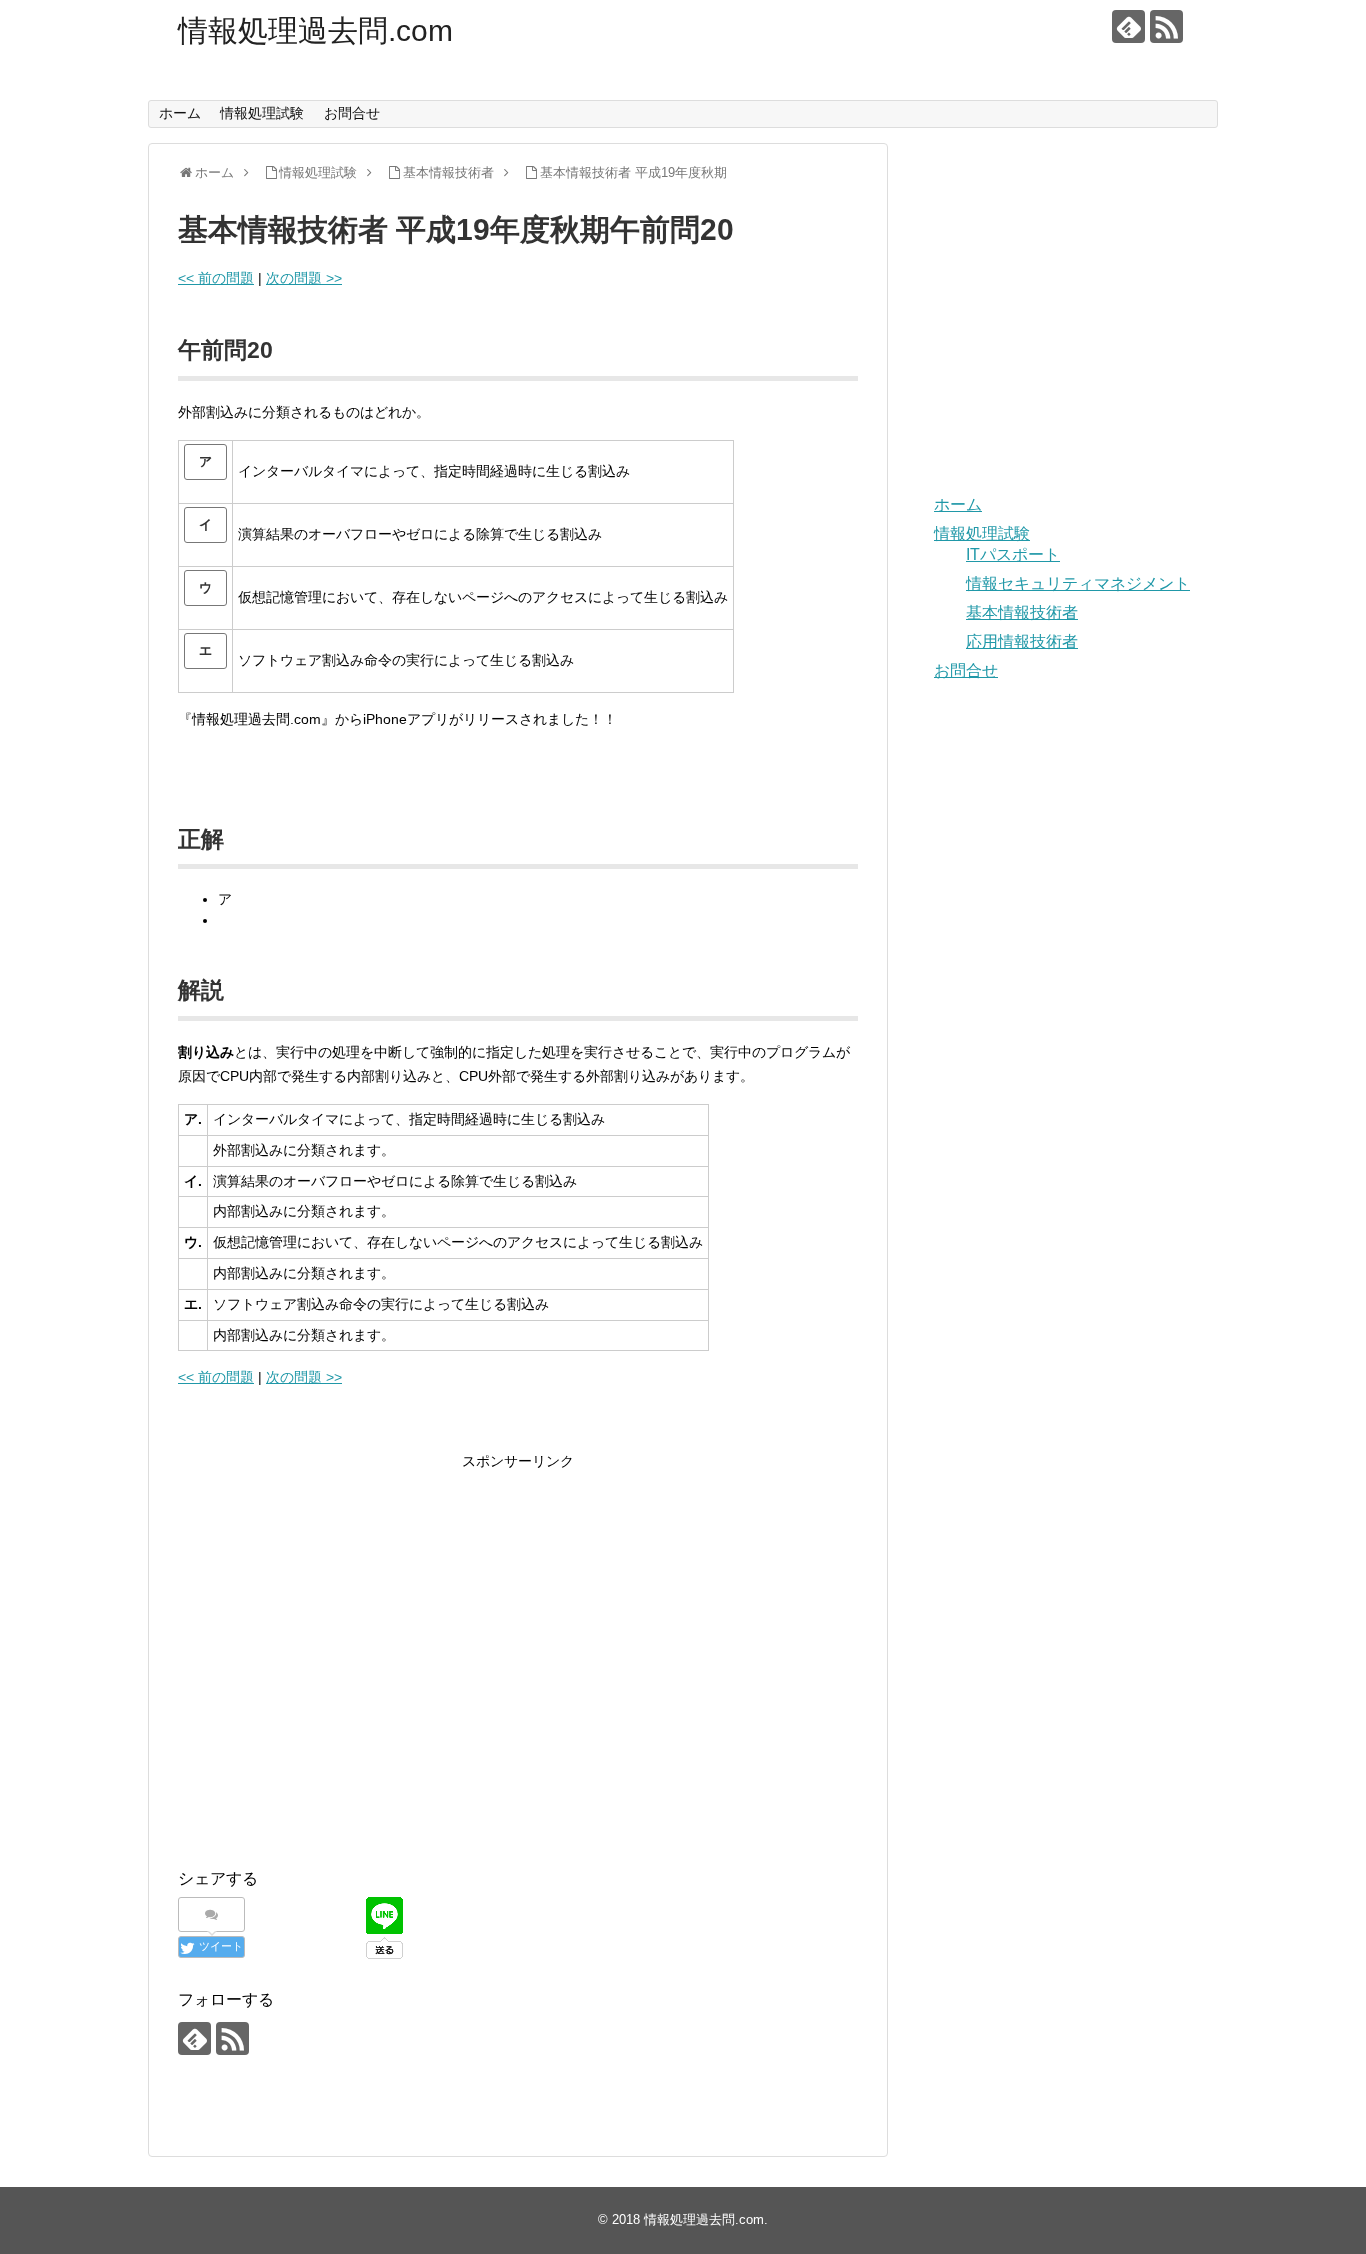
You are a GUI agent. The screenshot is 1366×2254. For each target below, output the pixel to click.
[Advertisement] (346, 1676)
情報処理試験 (262, 113)
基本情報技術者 (1022, 612)
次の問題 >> (304, 278)
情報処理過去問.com (315, 30)
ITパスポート (1013, 554)
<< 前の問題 (216, 278)
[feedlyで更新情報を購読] (1128, 26)
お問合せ (352, 113)
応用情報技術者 (1022, 641)
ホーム (180, 113)
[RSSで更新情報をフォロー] (1166, 26)
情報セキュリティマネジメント (1078, 583)
